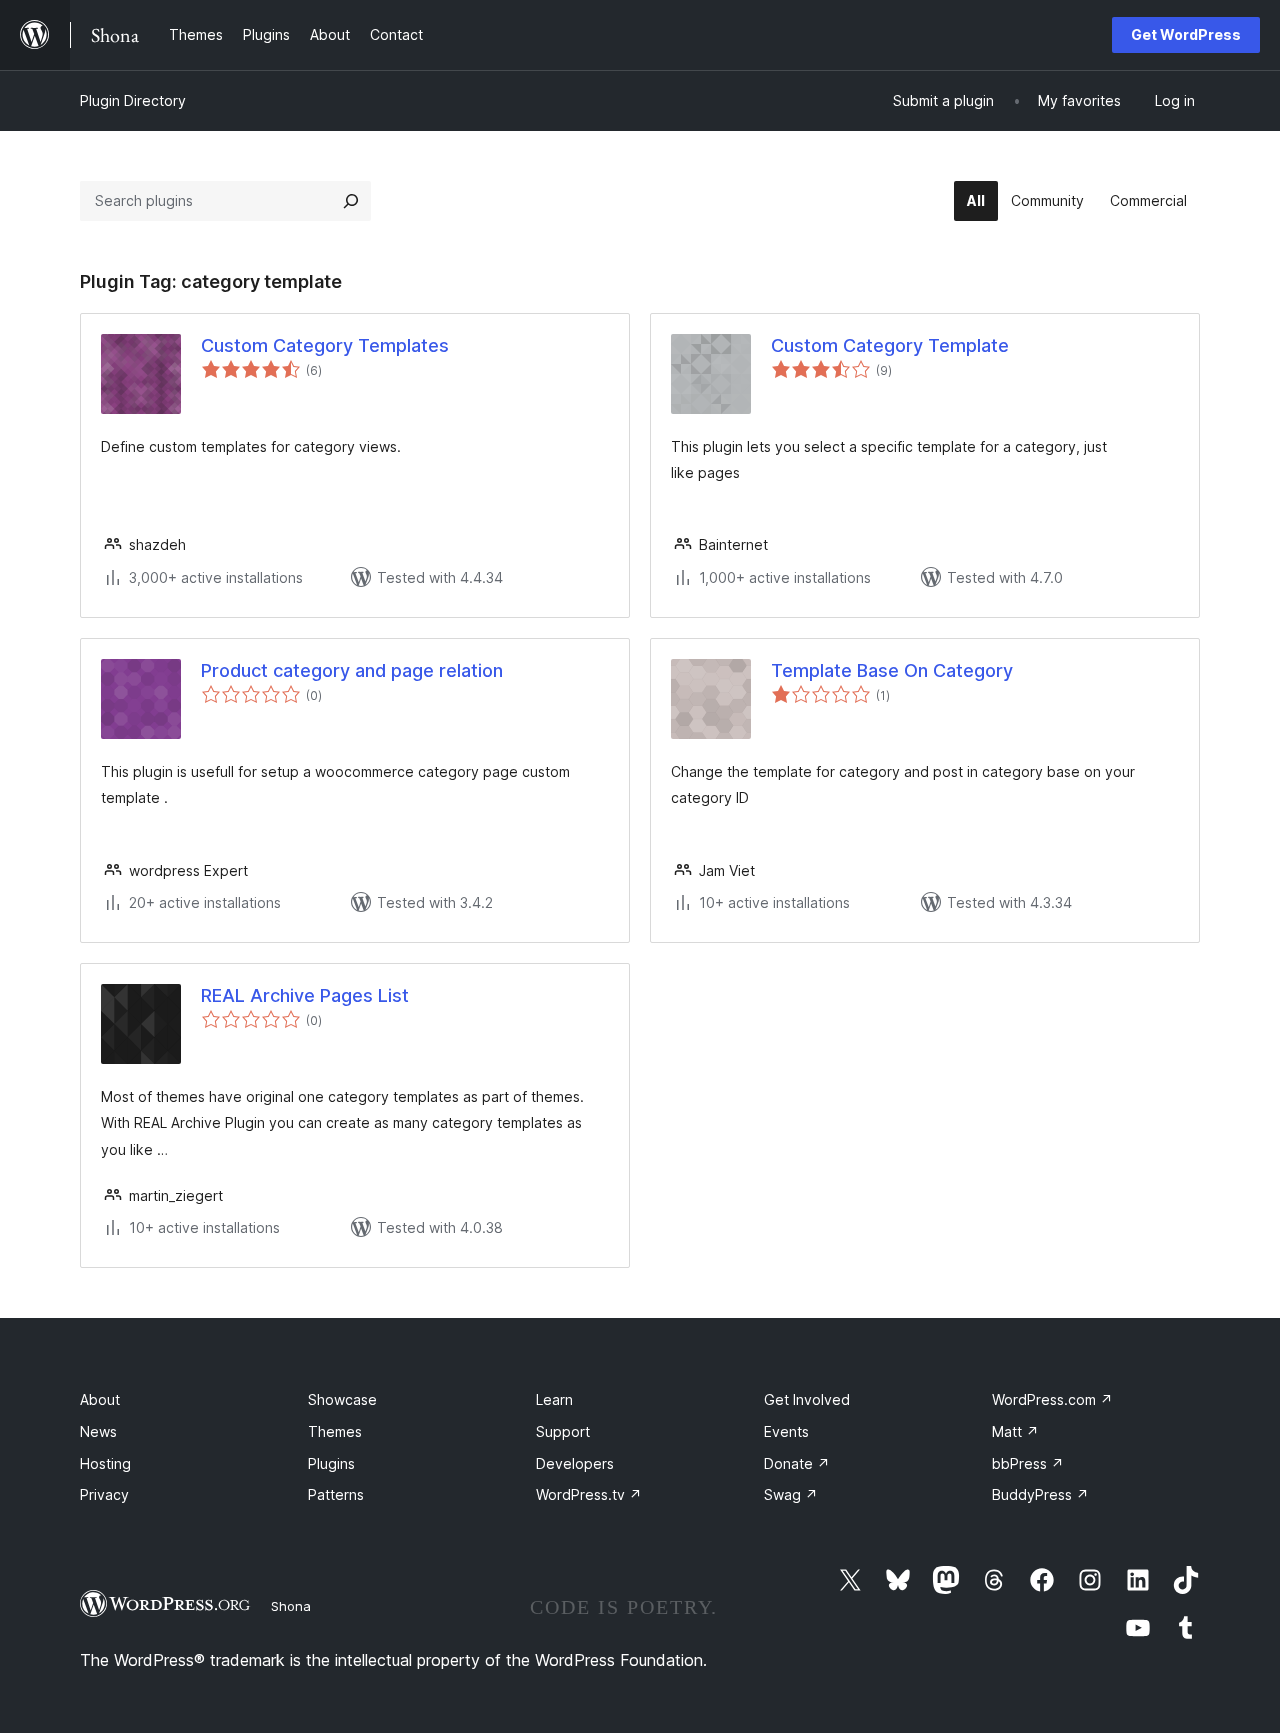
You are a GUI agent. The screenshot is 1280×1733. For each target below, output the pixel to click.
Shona (291, 1606)
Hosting (105, 1463)
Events (786, 1431)
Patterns (336, 1494)
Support (563, 1431)
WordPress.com (1052, 1399)
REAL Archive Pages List (305, 995)
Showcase (342, 1399)
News (98, 1431)
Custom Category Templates (325, 345)
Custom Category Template (890, 345)
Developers (575, 1463)
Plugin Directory (133, 100)
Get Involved (807, 1399)
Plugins (331, 1463)
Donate (797, 1463)
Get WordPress (1186, 34)
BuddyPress (1040, 1494)
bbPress (1028, 1463)
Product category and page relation (352, 670)
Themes (335, 1431)
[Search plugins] (351, 201)
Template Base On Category (892, 670)
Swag (791, 1494)
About (100, 1399)
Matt (1015, 1431)
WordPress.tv (589, 1494)
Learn (554, 1399)
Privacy (104, 1494)
